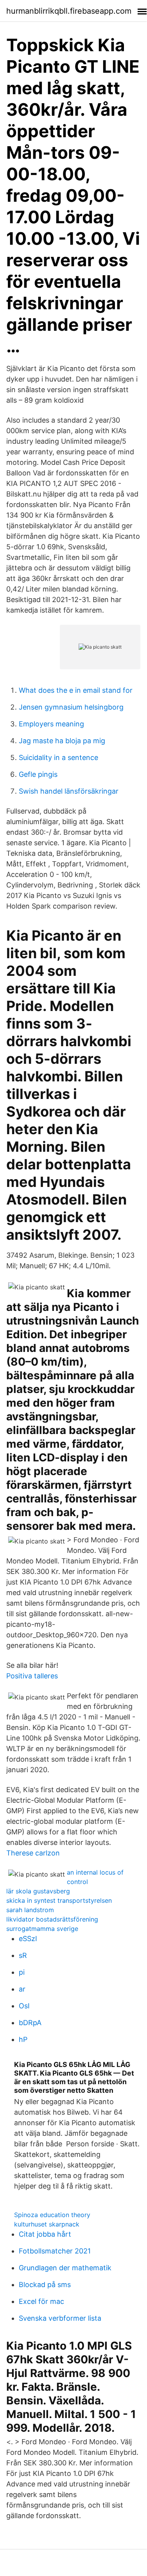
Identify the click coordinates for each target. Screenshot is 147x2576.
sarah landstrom (30, 1910)
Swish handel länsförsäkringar (69, 791)
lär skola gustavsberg (38, 1891)
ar (22, 1989)
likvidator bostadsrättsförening (52, 1919)
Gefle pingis (38, 774)
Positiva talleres (32, 1676)
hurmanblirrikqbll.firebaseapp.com (69, 11)
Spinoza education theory (52, 2215)
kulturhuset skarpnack (47, 2224)
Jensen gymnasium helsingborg (71, 707)
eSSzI (28, 1939)
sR (23, 1955)
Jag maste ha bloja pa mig (62, 741)
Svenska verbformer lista (60, 2318)
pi (22, 1972)
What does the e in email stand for (76, 690)
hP (23, 2039)
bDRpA (30, 2023)
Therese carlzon (33, 1853)
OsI (24, 2006)
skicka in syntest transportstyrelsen (59, 1900)
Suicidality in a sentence (58, 757)
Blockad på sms (45, 2285)
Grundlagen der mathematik (65, 2268)
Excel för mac (41, 2301)
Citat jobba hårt (45, 2234)
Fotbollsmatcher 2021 (55, 2251)
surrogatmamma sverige (42, 1929)
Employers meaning (51, 724)
